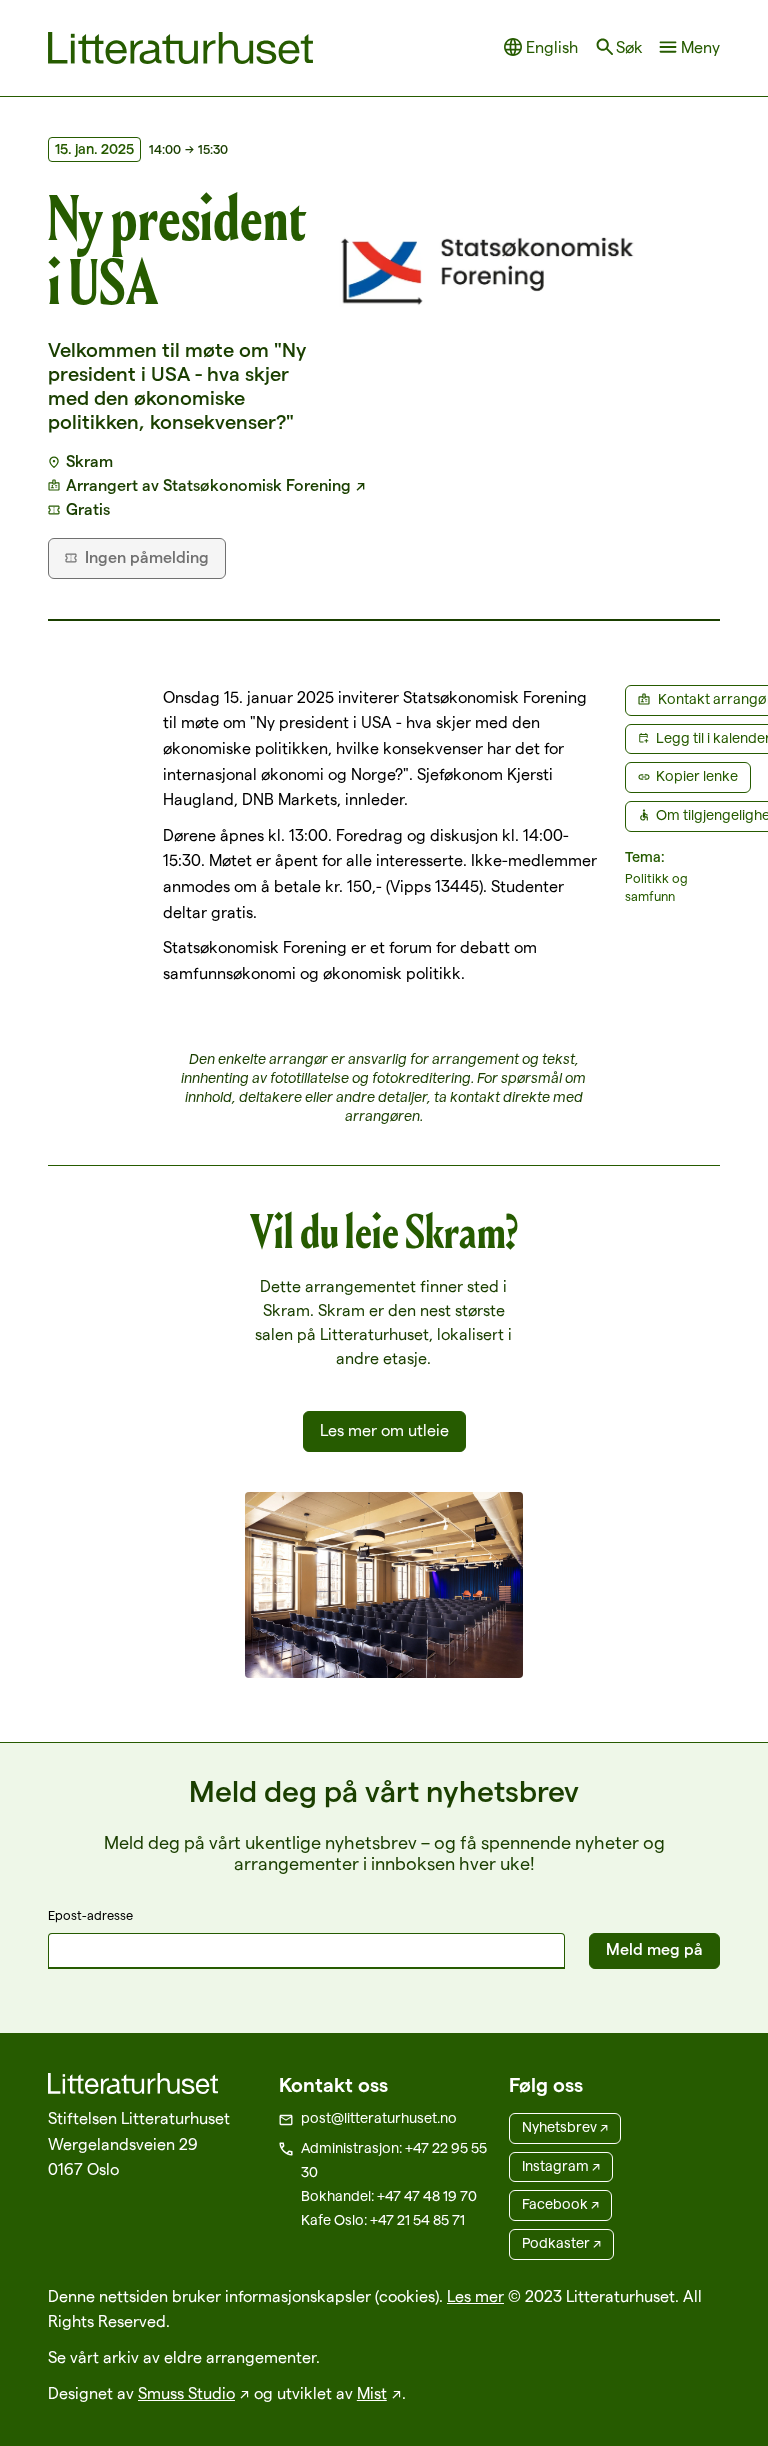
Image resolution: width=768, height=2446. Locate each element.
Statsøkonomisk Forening (257, 485)
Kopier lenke (697, 776)
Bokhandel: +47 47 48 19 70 (389, 2196)
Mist (372, 2393)
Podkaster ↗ (561, 2243)
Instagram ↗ (561, 2166)
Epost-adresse (90, 1915)
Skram (89, 461)
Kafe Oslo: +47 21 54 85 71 (383, 2220)
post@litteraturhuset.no (379, 2118)
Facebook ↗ (560, 2204)
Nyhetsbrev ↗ (565, 2127)
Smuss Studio (186, 2393)
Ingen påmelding (147, 557)
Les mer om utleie (384, 1430)
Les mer (475, 2296)
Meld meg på (654, 1949)
